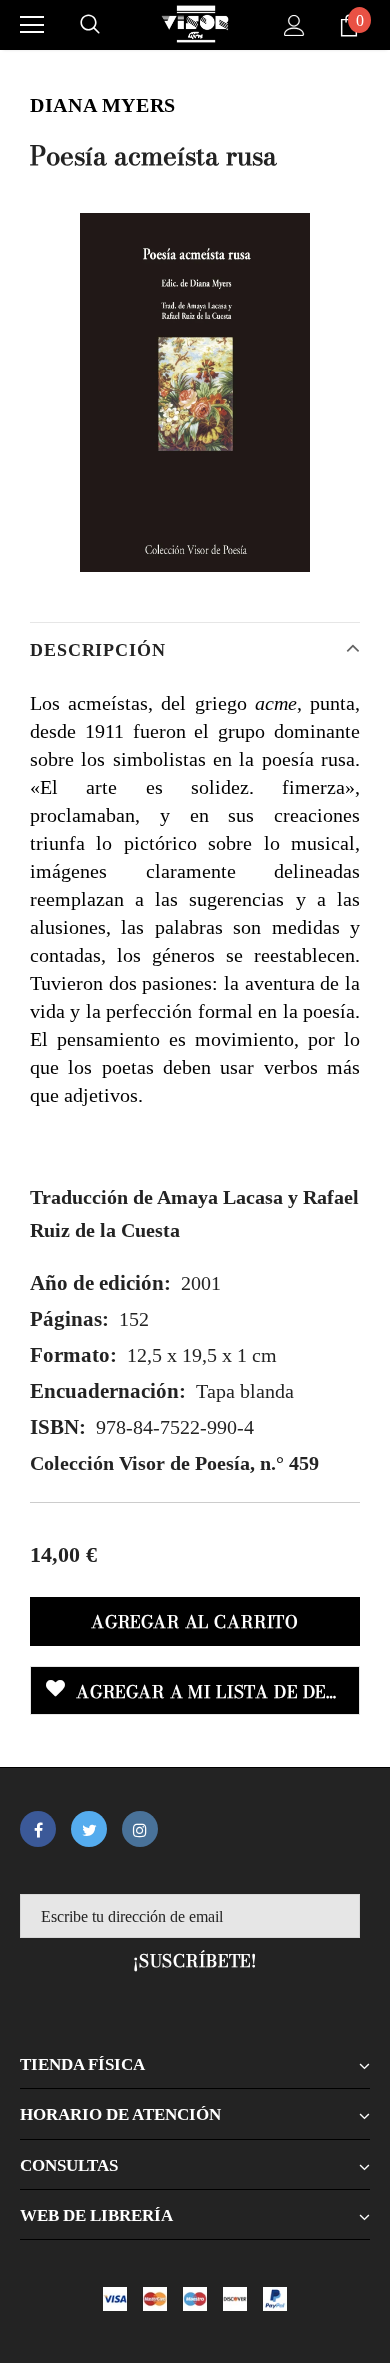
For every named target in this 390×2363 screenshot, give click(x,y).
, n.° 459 (174, 1463)
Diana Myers (103, 105)
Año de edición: (100, 1283)
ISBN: (58, 1427)
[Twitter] (89, 1829)
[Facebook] (38, 1829)
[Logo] (195, 24)
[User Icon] (294, 25)
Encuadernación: (108, 1391)
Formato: (73, 1355)
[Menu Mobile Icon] (32, 25)
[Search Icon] (90, 25)
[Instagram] (140, 1829)
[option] (195, 392)
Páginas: (69, 1319)
